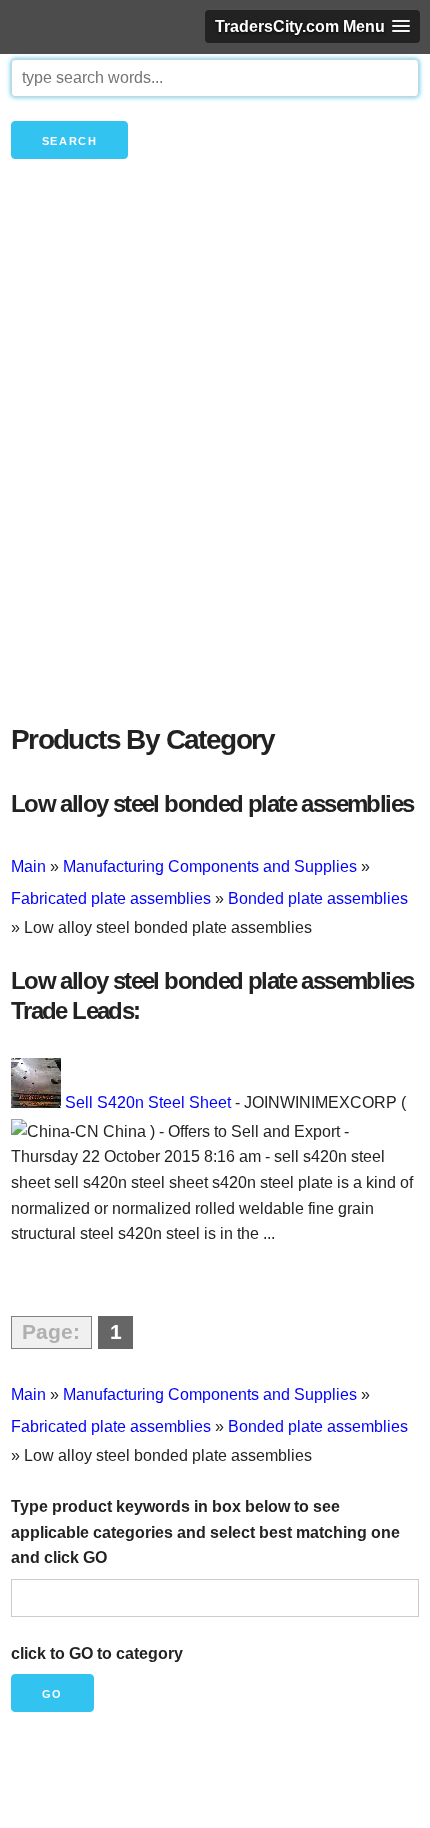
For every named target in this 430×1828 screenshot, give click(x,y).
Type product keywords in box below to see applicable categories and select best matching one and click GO (205, 1532)
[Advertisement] (215, 475)
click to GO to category (97, 1653)
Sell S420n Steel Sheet (148, 1102)
